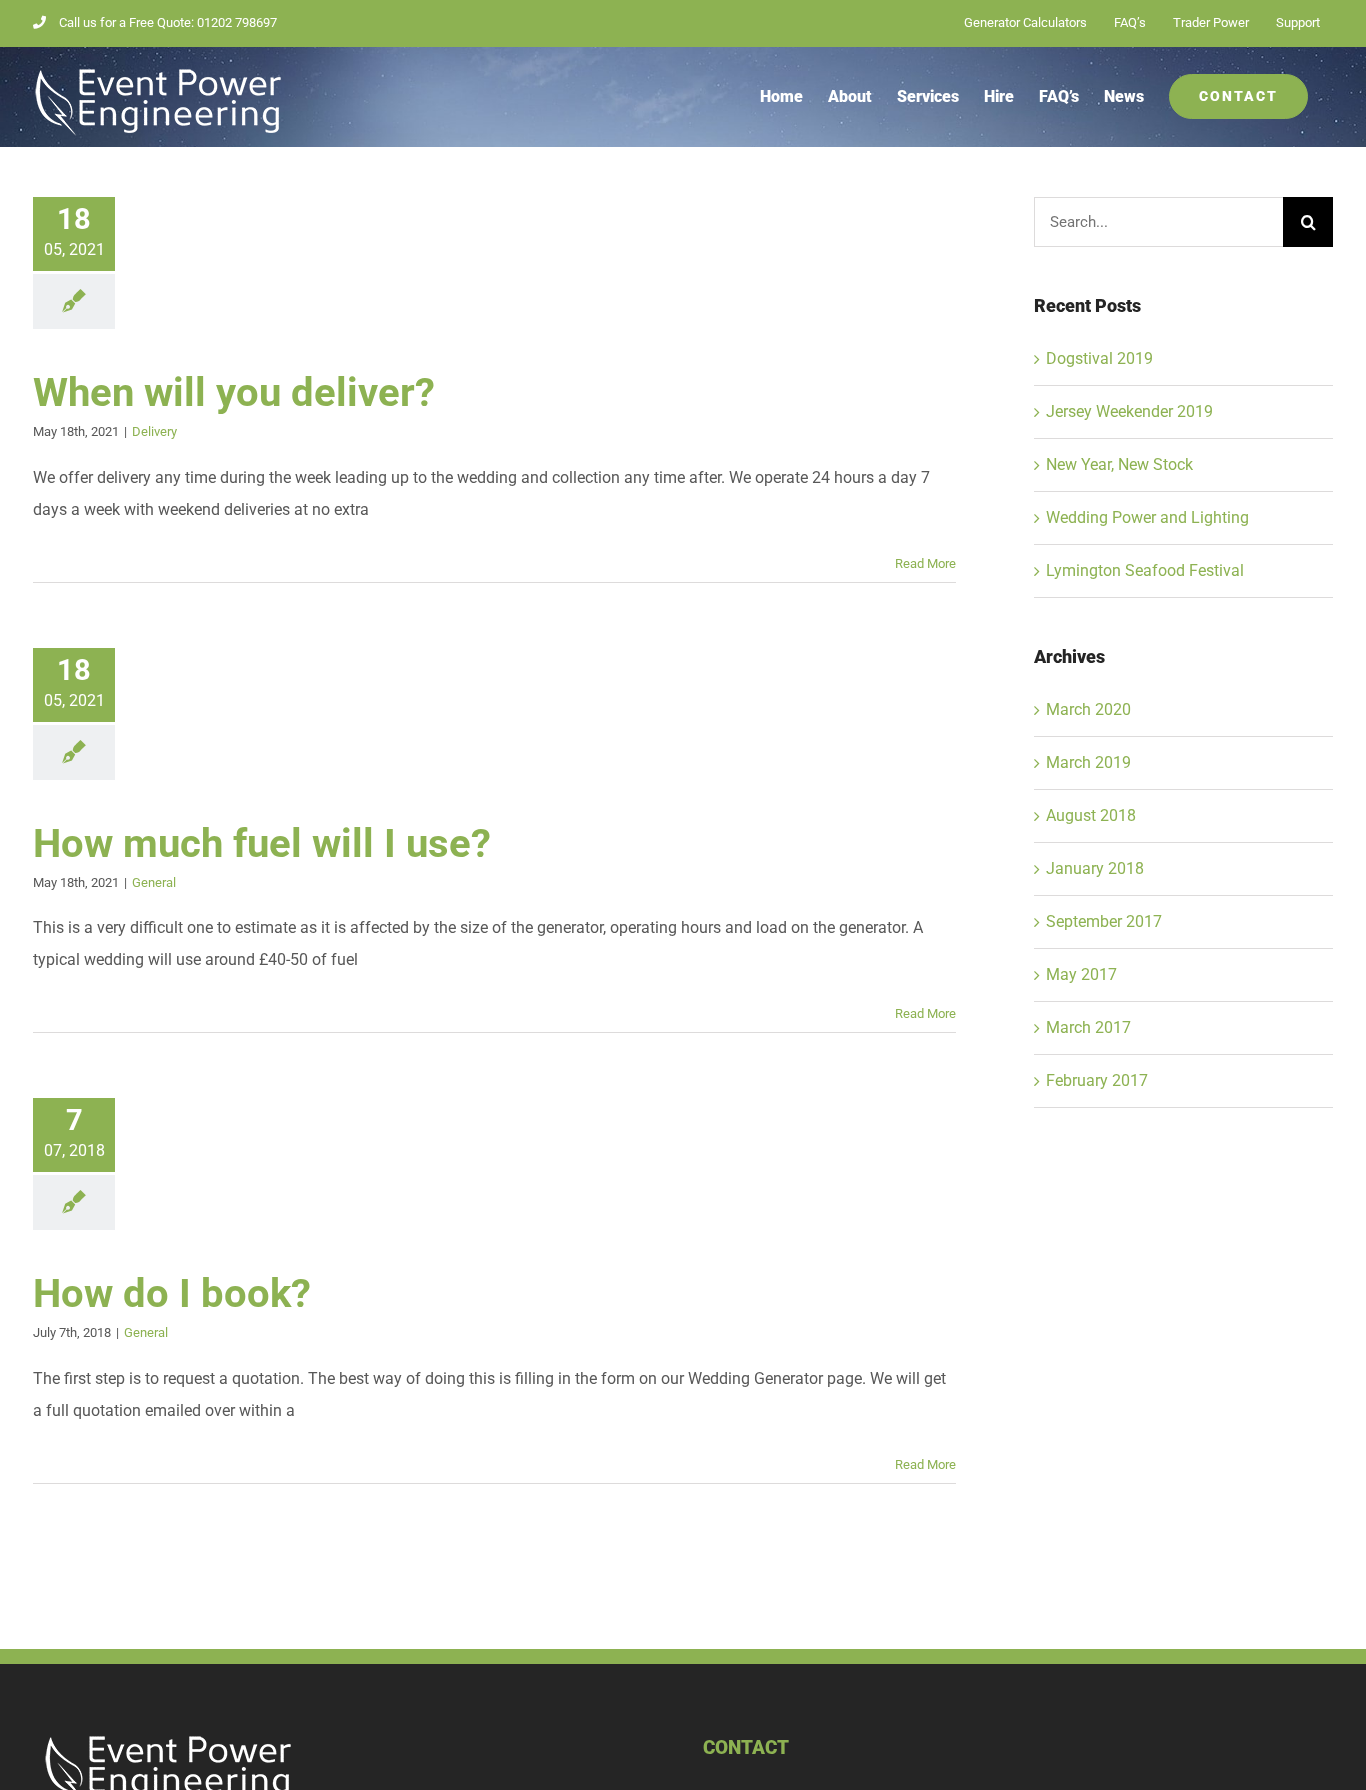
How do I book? (172, 1293)
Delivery (154, 431)
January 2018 (1095, 868)
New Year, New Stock (1119, 464)
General (154, 882)
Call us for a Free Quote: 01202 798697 (168, 22)
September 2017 (1104, 921)
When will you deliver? (234, 392)
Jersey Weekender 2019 (1129, 411)
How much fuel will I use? (262, 843)
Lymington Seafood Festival (1145, 570)
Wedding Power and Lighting (1147, 517)
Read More (925, 563)
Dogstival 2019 (1099, 358)
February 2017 (1097, 1080)
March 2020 (1088, 709)
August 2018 (1091, 815)
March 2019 (1088, 762)
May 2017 (1081, 974)
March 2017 (1088, 1027)
